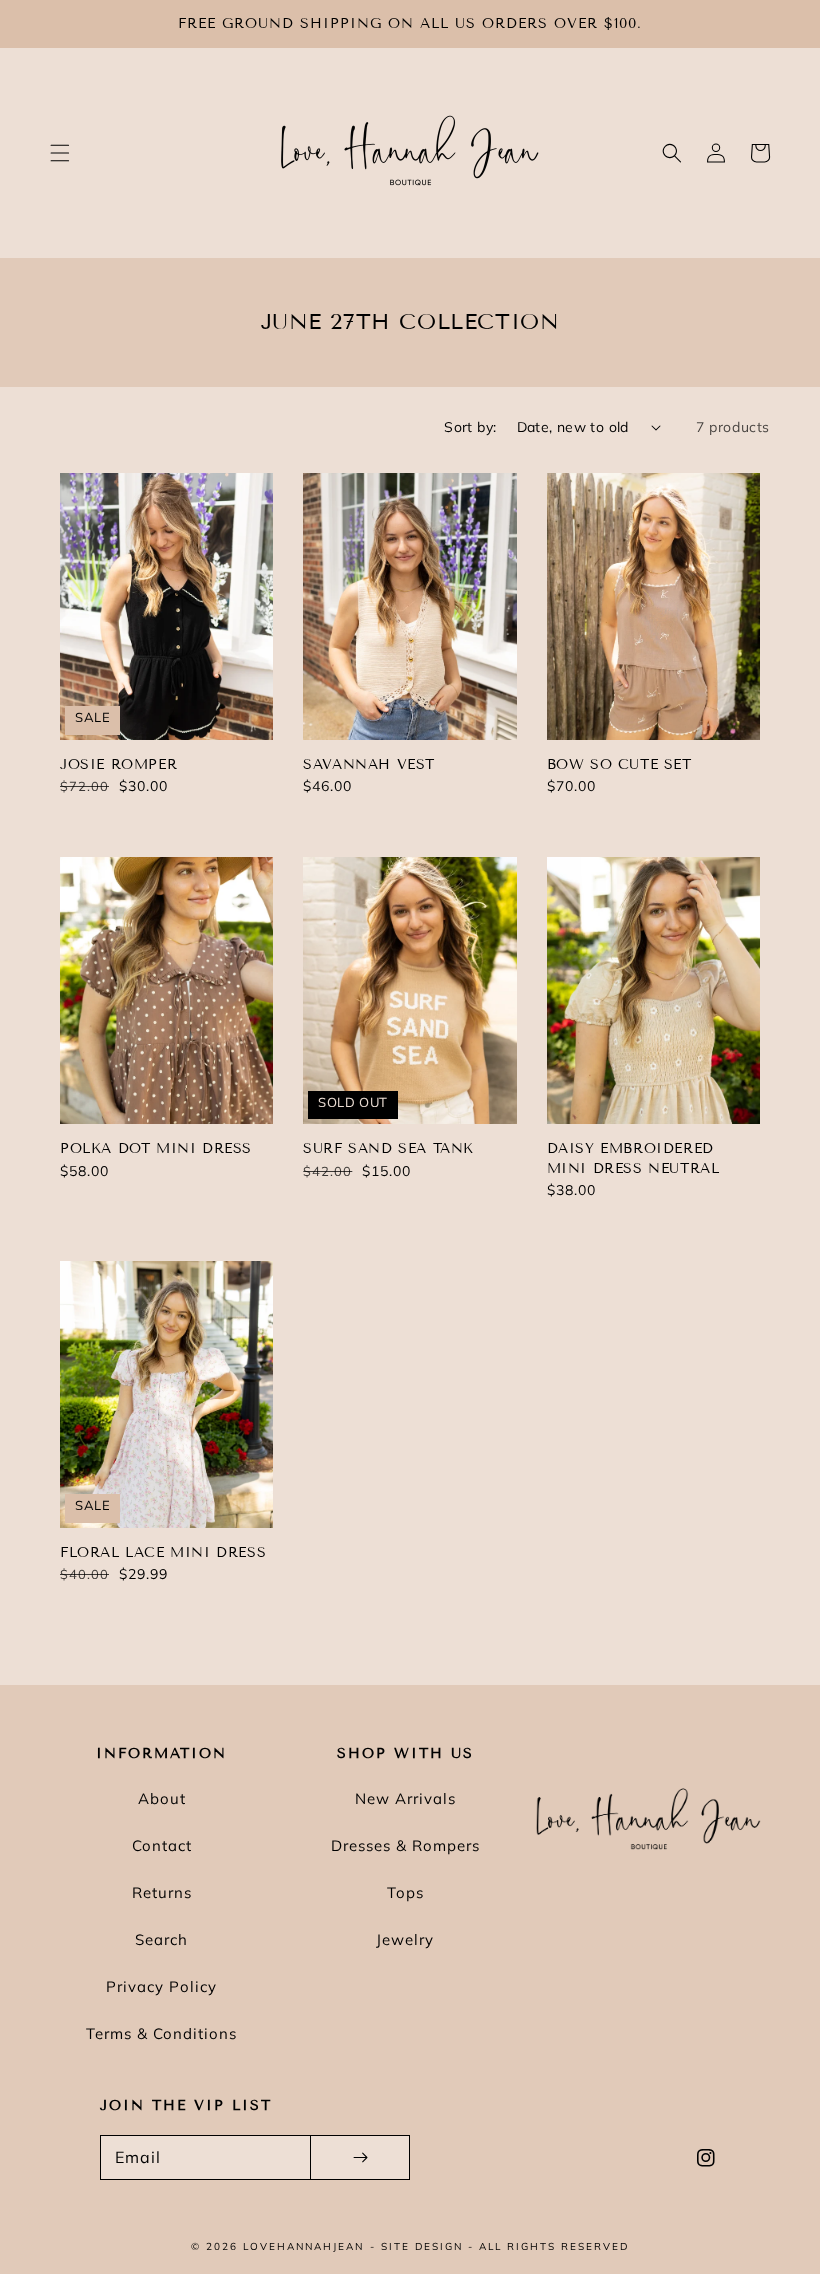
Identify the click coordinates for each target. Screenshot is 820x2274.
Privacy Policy (161, 1986)
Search (161, 1939)
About (162, 1798)
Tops (405, 1892)
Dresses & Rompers (405, 1845)
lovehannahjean (303, 2246)
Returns (162, 1892)
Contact (162, 1845)
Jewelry (405, 1939)
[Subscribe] (360, 2157)
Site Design (422, 2246)
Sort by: (470, 427)
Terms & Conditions (161, 2033)
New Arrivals (405, 1798)
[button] (60, 153)
